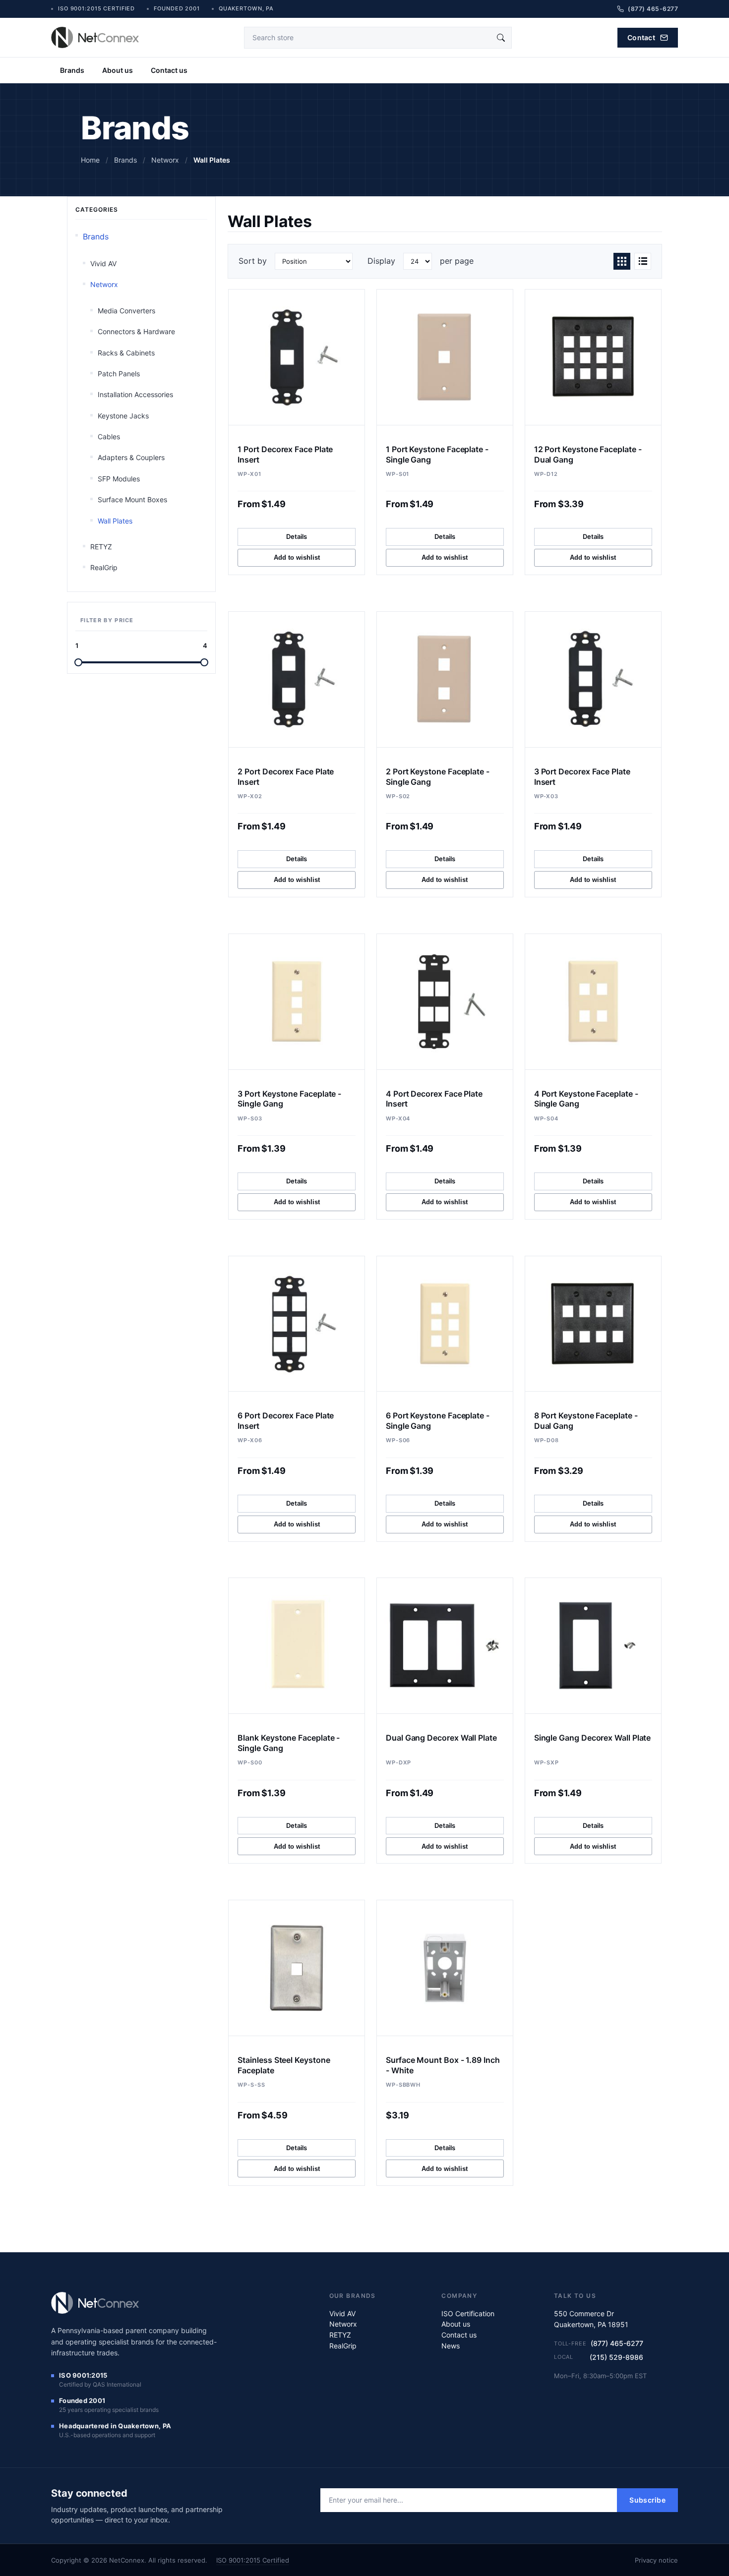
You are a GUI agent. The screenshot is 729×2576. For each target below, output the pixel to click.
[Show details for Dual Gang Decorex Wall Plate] (445, 1646)
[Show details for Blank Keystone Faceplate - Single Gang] (297, 1646)
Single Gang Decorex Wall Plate (593, 1738)
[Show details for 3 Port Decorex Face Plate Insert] (593, 679)
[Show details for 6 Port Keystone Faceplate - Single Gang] (445, 1324)
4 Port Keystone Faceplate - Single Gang (586, 1099)
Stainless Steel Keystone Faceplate (284, 2065)
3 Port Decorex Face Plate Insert (582, 777)
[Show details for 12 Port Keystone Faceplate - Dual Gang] (593, 357)
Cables (109, 437)
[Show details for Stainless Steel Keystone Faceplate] (297, 1968)
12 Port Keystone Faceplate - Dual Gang (588, 454)
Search (501, 38)
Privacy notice (656, 2560)
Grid (622, 261)
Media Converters (126, 311)
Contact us (169, 70)
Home (90, 160)
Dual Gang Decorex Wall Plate (441, 1738)
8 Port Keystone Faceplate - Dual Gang (586, 1421)
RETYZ (101, 547)
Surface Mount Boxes (132, 499)
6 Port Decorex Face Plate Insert (286, 1421)
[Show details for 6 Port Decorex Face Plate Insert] (297, 1324)
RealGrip (104, 567)
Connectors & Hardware (136, 331)
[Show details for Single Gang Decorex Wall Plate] (593, 1646)
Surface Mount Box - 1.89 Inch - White (443, 2065)
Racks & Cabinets (126, 353)
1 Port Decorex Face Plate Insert (285, 454)
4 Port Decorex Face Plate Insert (434, 1099)
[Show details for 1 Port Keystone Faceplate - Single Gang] (445, 357)
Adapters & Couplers (131, 457)
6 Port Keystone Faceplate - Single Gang (438, 1421)
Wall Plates (115, 521)
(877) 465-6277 (617, 2343)
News (451, 2346)
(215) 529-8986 (616, 2357)
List (643, 261)
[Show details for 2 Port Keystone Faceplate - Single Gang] (445, 679)
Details (297, 536)
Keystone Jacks (123, 416)
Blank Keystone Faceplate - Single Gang (289, 1743)
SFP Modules (119, 479)
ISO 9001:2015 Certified (253, 2560)
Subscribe (647, 2500)
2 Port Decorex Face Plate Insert (286, 777)
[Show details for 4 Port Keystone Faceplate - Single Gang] (593, 1002)
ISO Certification (468, 2313)
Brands (72, 70)
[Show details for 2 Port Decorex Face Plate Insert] (297, 679)
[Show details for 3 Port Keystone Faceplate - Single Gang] (297, 1002)
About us (118, 70)
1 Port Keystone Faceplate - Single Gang (437, 454)
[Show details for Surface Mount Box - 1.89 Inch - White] (445, 1968)
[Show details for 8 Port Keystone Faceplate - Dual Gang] (593, 1324)
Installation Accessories (135, 394)
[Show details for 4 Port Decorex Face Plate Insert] (445, 1002)
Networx (104, 284)
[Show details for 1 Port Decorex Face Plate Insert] (297, 357)
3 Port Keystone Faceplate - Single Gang (289, 1099)
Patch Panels (119, 374)
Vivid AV (103, 263)
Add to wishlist (297, 557)
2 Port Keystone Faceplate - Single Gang (438, 777)
